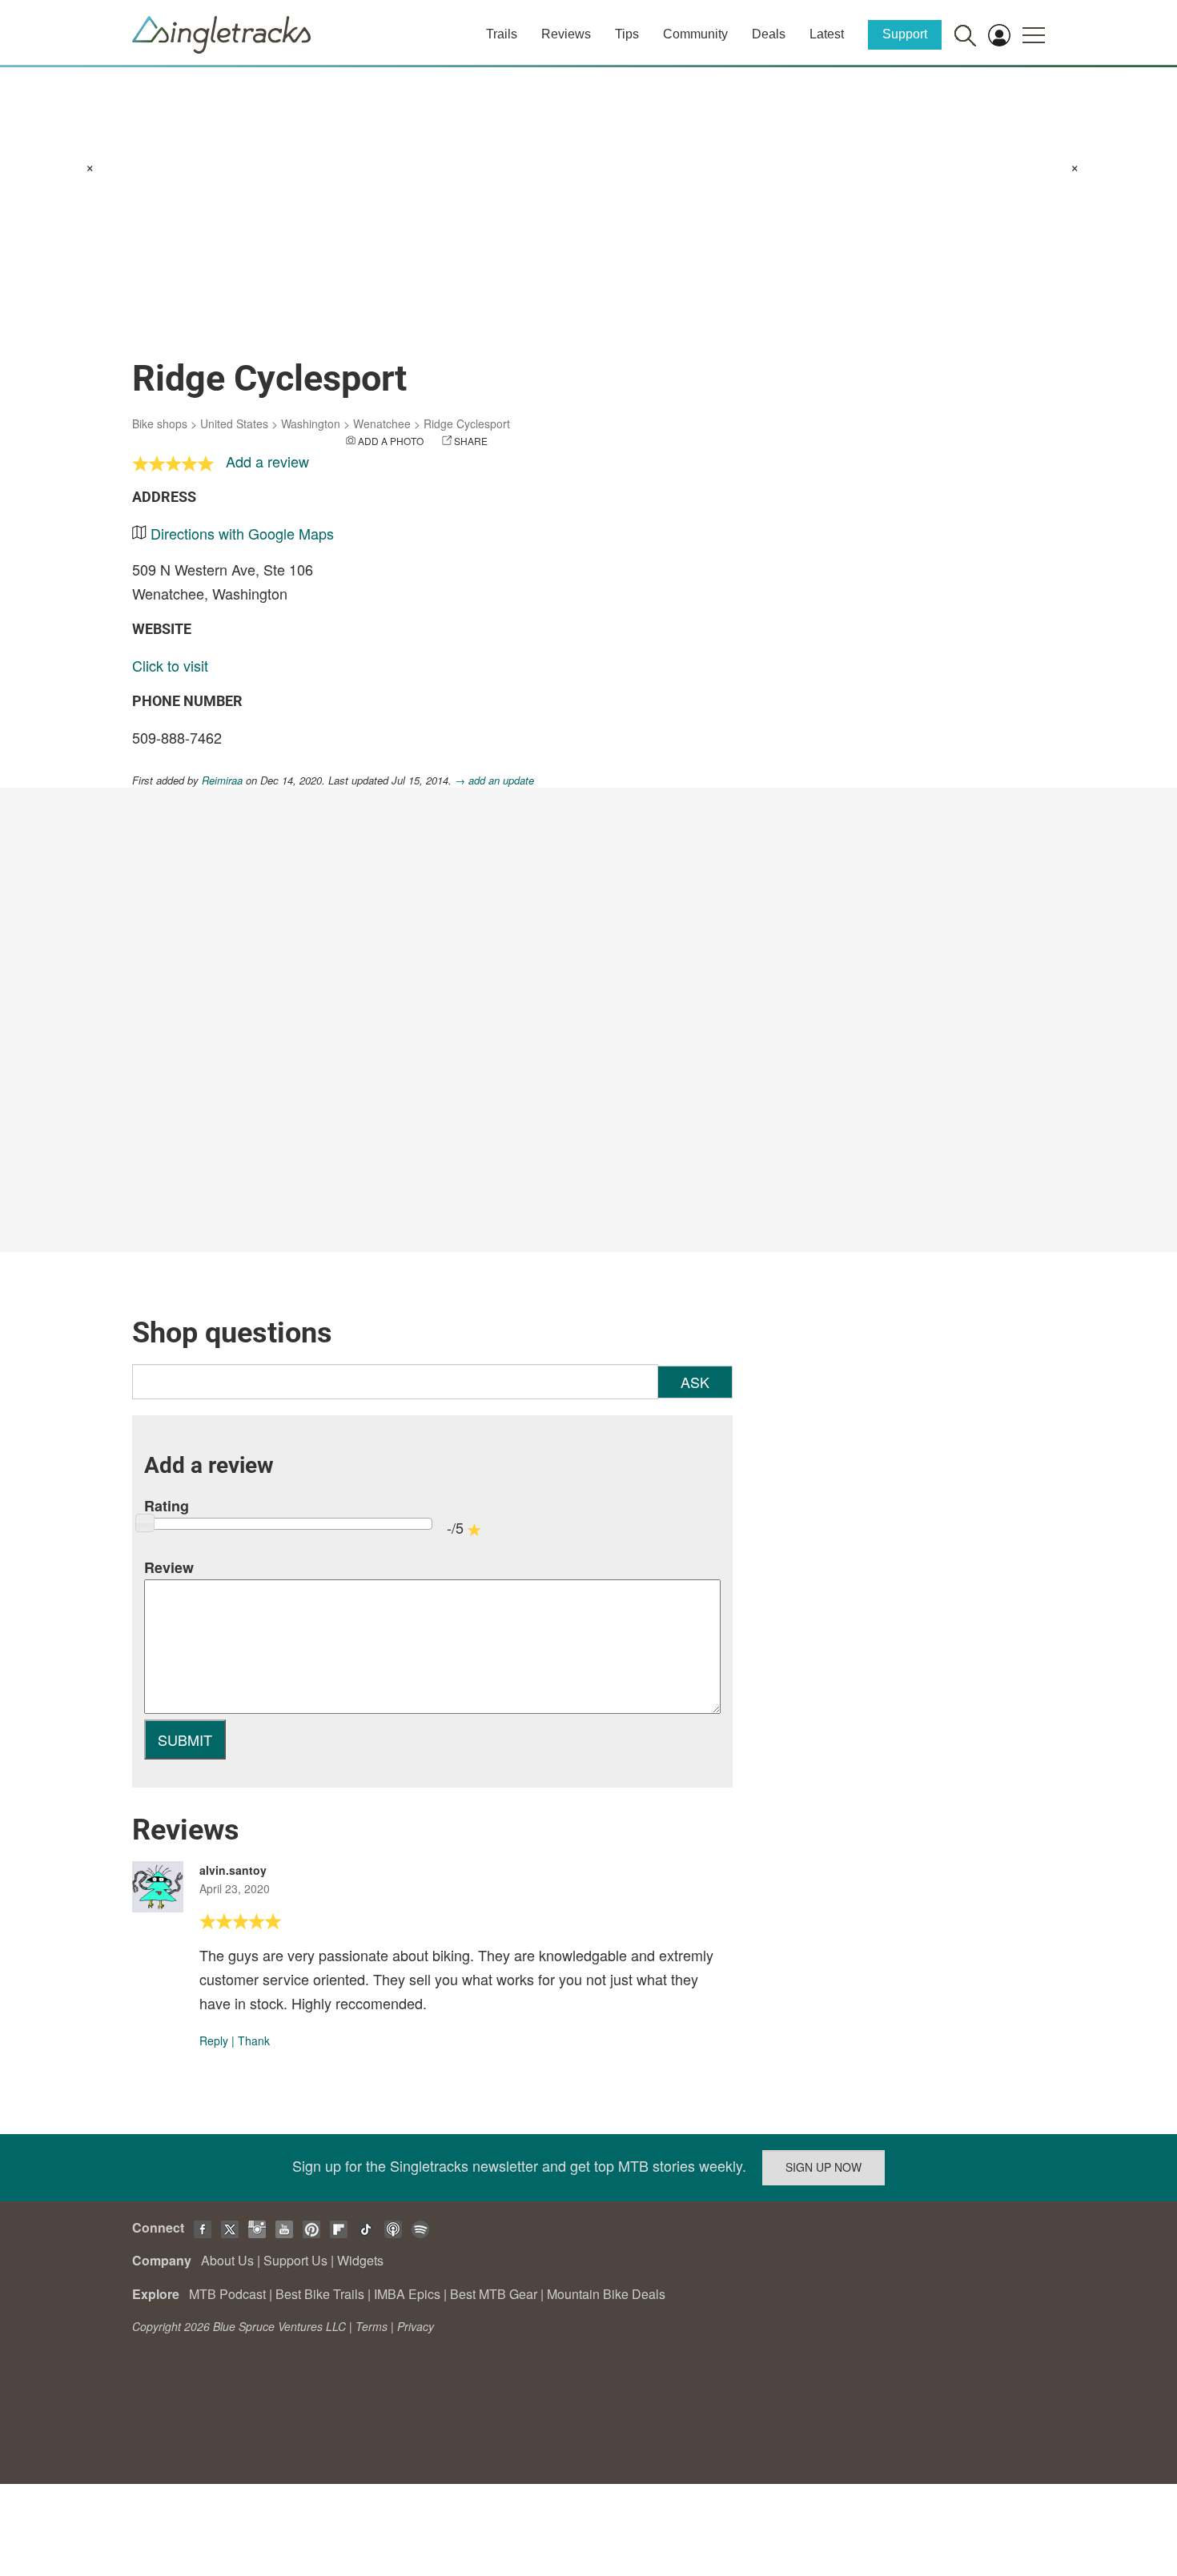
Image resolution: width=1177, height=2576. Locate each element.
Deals (769, 34)
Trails (502, 34)
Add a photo (391, 441)
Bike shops (160, 423)
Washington (311, 423)
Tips (627, 34)
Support (905, 34)
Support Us (295, 2260)
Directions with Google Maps (242, 533)
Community (695, 34)
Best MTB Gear (494, 2294)
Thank (254, 2040)
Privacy (416, 2326)
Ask (695, 1382)
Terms (372, 2326)
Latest (827, 34)
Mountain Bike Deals (606, 2294)
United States (234, 423)
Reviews (566, 34)
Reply (214, 2040)
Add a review (267, 461)
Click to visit (170, 665)
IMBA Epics (407, 2294)
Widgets (360, 2260)
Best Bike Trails (320, 2294)
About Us (227, 2260)
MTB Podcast (227, 2294)
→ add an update (494, 780)
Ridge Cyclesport (467, 423)
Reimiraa (222, 780)
